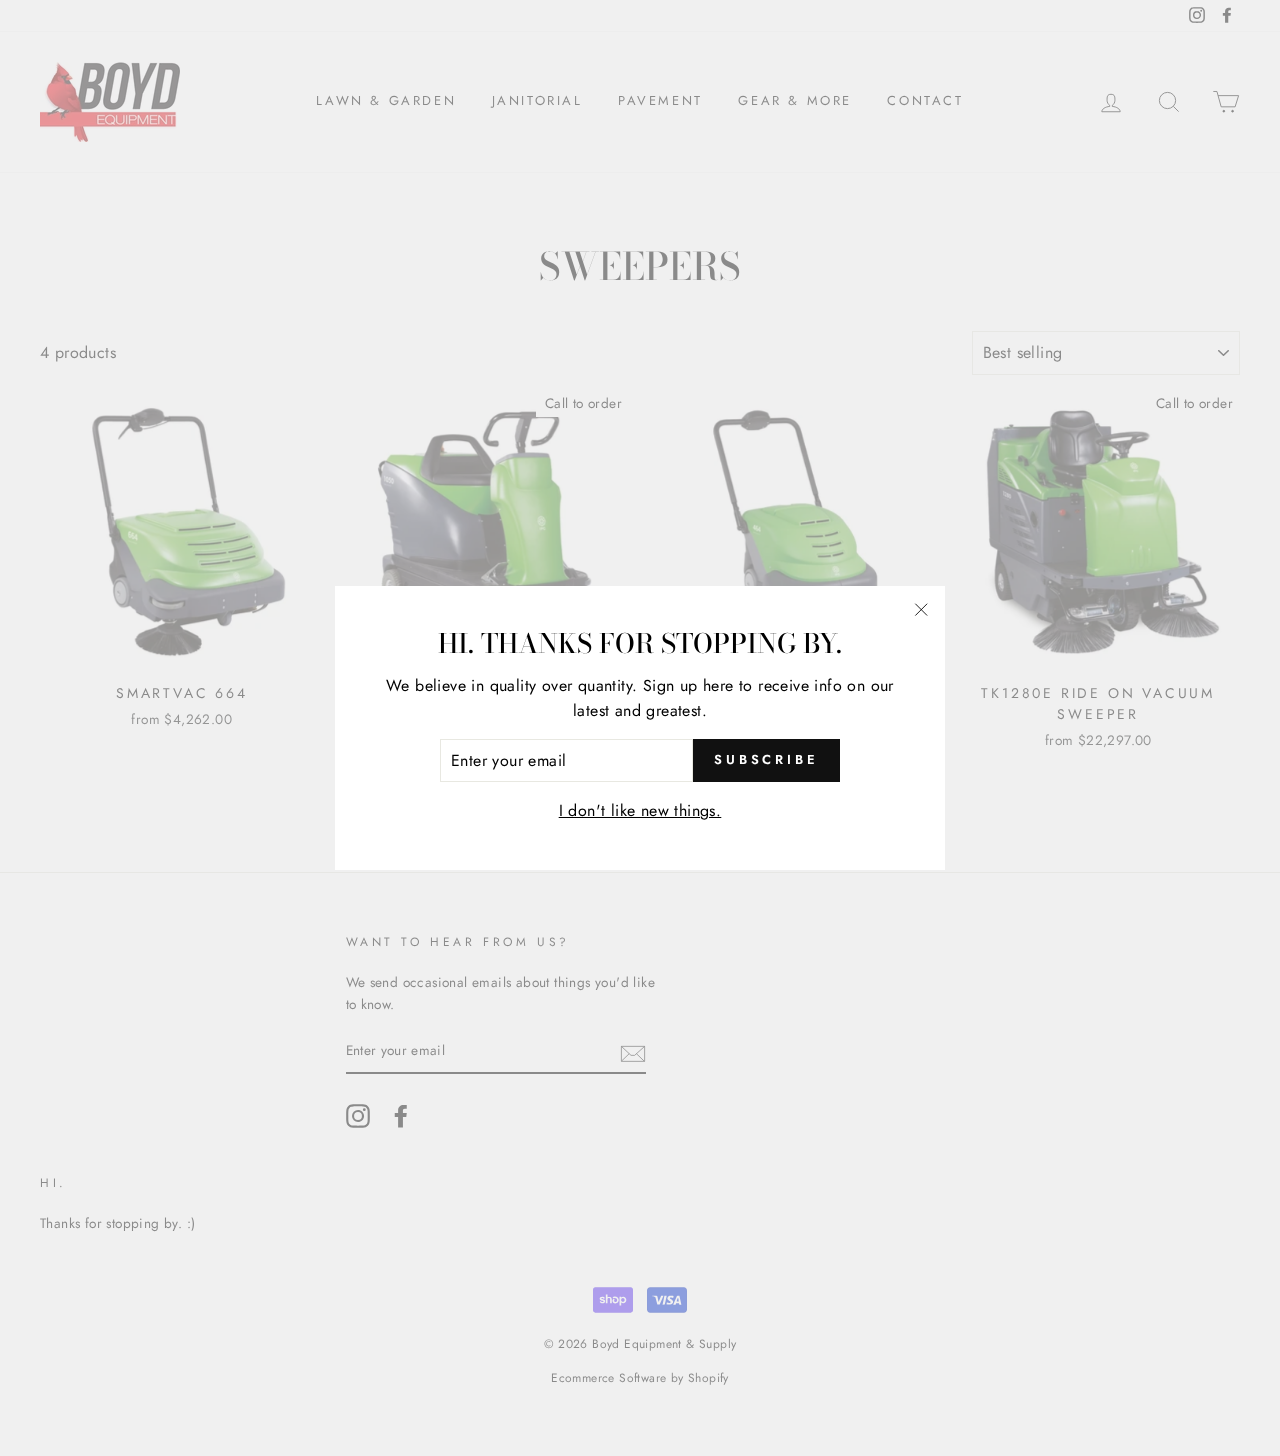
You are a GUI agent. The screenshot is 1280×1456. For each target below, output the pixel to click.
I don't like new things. (640, 810)
